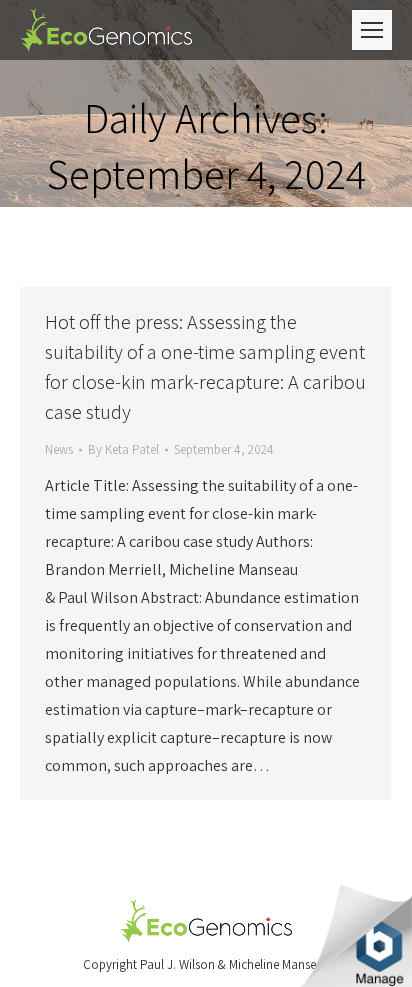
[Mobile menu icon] (372, 30)
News (59, 449)
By (123, 449)
